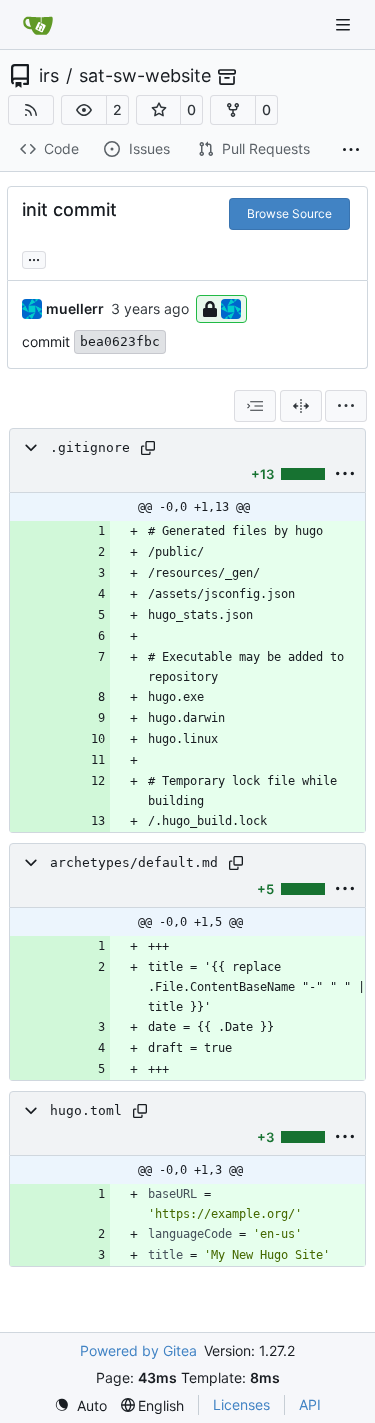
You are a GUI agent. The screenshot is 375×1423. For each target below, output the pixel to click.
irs (49, 76)
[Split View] (301, 406)
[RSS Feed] (31, 110)
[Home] (38, 25)
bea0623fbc (120, 341)
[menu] (346, 406)
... (34, 257)
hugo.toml (86, 1110)
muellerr (75, 308)
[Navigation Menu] (345, 24)
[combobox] (255, 406)
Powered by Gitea (138, 1350)
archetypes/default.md (134, 862)
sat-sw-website (145, 76)
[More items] (351, 150)
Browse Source (289, 213)
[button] (84, 110)
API (310, 1404)
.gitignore (90, 447)
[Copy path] (148, 448)
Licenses (241, 1404)
